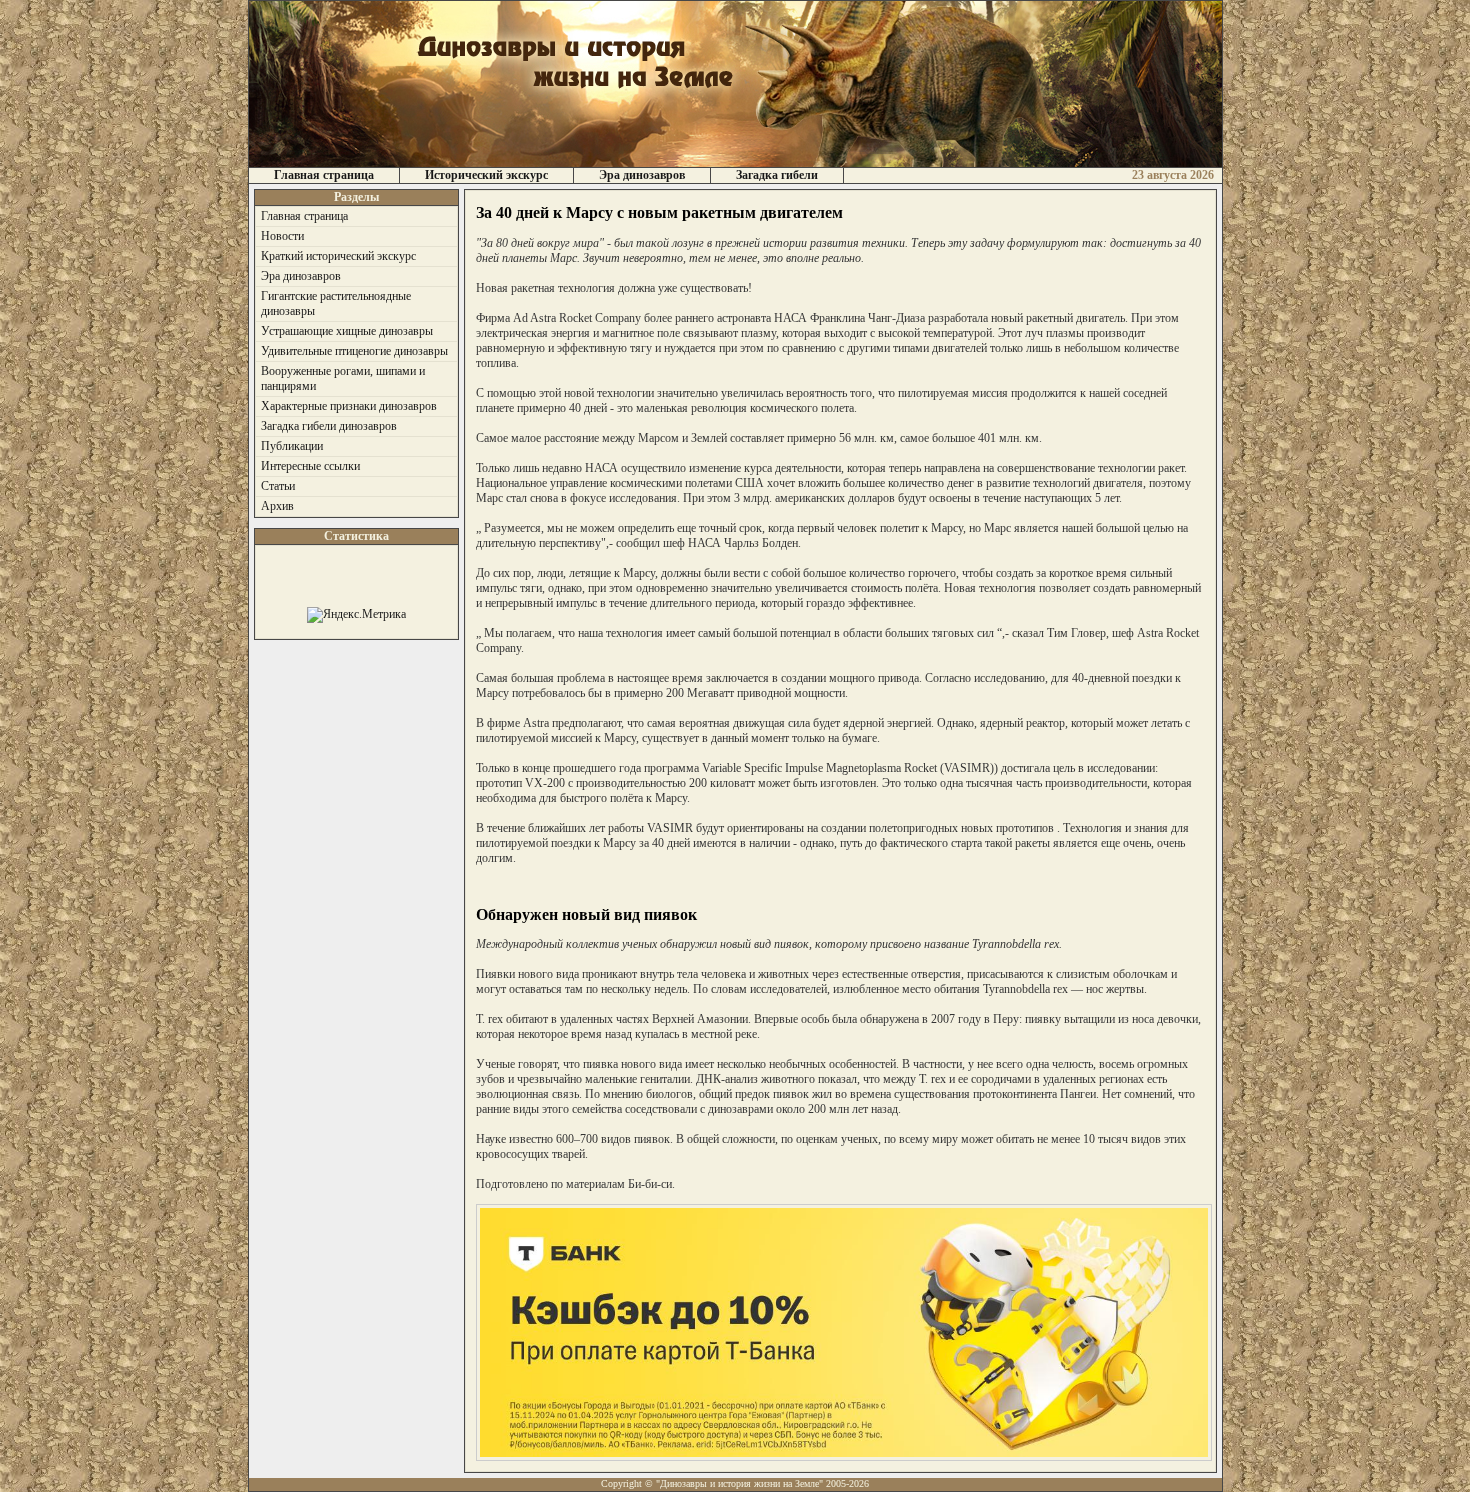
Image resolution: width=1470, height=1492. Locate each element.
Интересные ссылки (310, 466)
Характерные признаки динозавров (349, 406)
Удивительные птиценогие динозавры (354, 351)
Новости (282, 236)
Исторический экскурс (486, 175)
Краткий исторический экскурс (338, 256)
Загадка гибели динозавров (329, 426)
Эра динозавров (642, 175)
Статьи (278, 486)
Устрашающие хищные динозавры (347, 331)
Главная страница (324, 175)
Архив (277, 506)
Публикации (292, 446)
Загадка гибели (777, 175)
